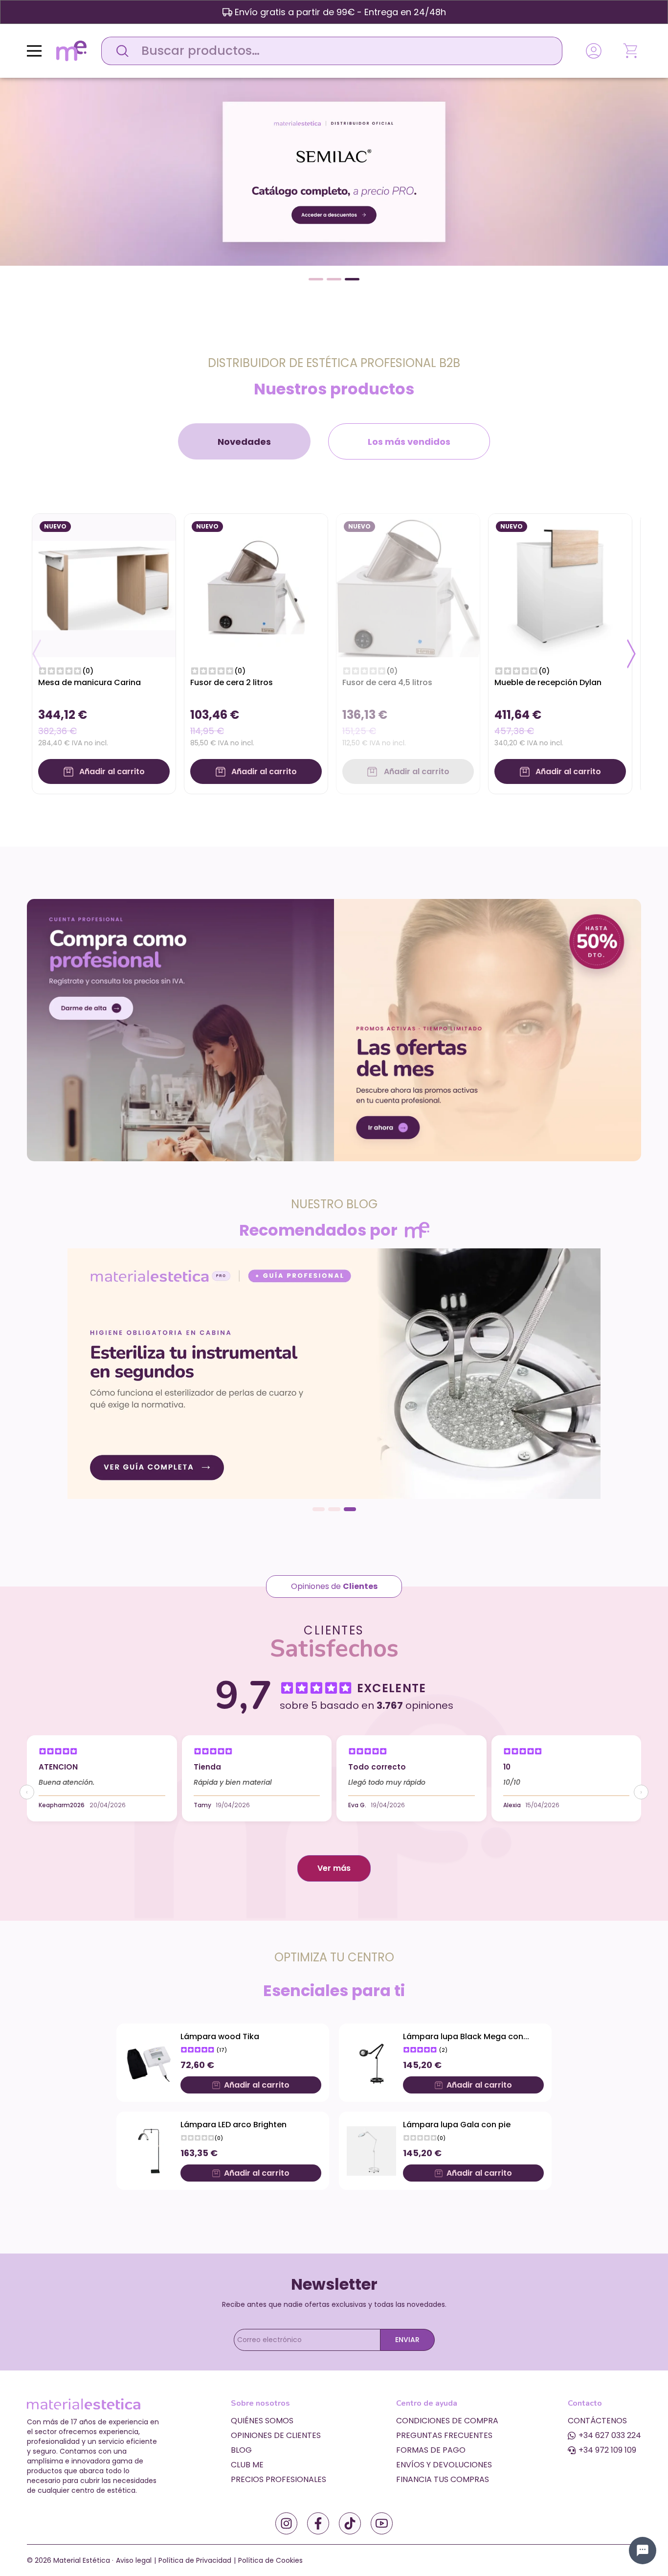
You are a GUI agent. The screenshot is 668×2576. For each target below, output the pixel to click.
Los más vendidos (409, 442)
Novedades (244, 442)
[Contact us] (643, 2551)
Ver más (334, 1868)
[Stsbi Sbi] (286, 2523)
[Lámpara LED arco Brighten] (149, 2151)
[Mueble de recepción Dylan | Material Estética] (560, 585)
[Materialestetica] (71, 50)
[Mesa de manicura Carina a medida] (104, 585)
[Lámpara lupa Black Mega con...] (371, 2063)
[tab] (244, 441)
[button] (316, 279)
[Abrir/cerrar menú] (34, 51)
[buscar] (120, 51)
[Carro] (631, 51)
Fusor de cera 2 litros (232, 682)
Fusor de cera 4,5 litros (387, 682)
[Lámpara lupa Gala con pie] (371, 2151)
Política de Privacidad (195, 2560)
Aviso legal (134, 2560)
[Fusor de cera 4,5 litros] (408, 585)
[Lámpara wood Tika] (149, 2063)
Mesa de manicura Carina (89, 682)
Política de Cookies (270, 2560)
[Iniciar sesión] (594, 51)
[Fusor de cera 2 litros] (256, 585)
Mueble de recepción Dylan (548, 682)
